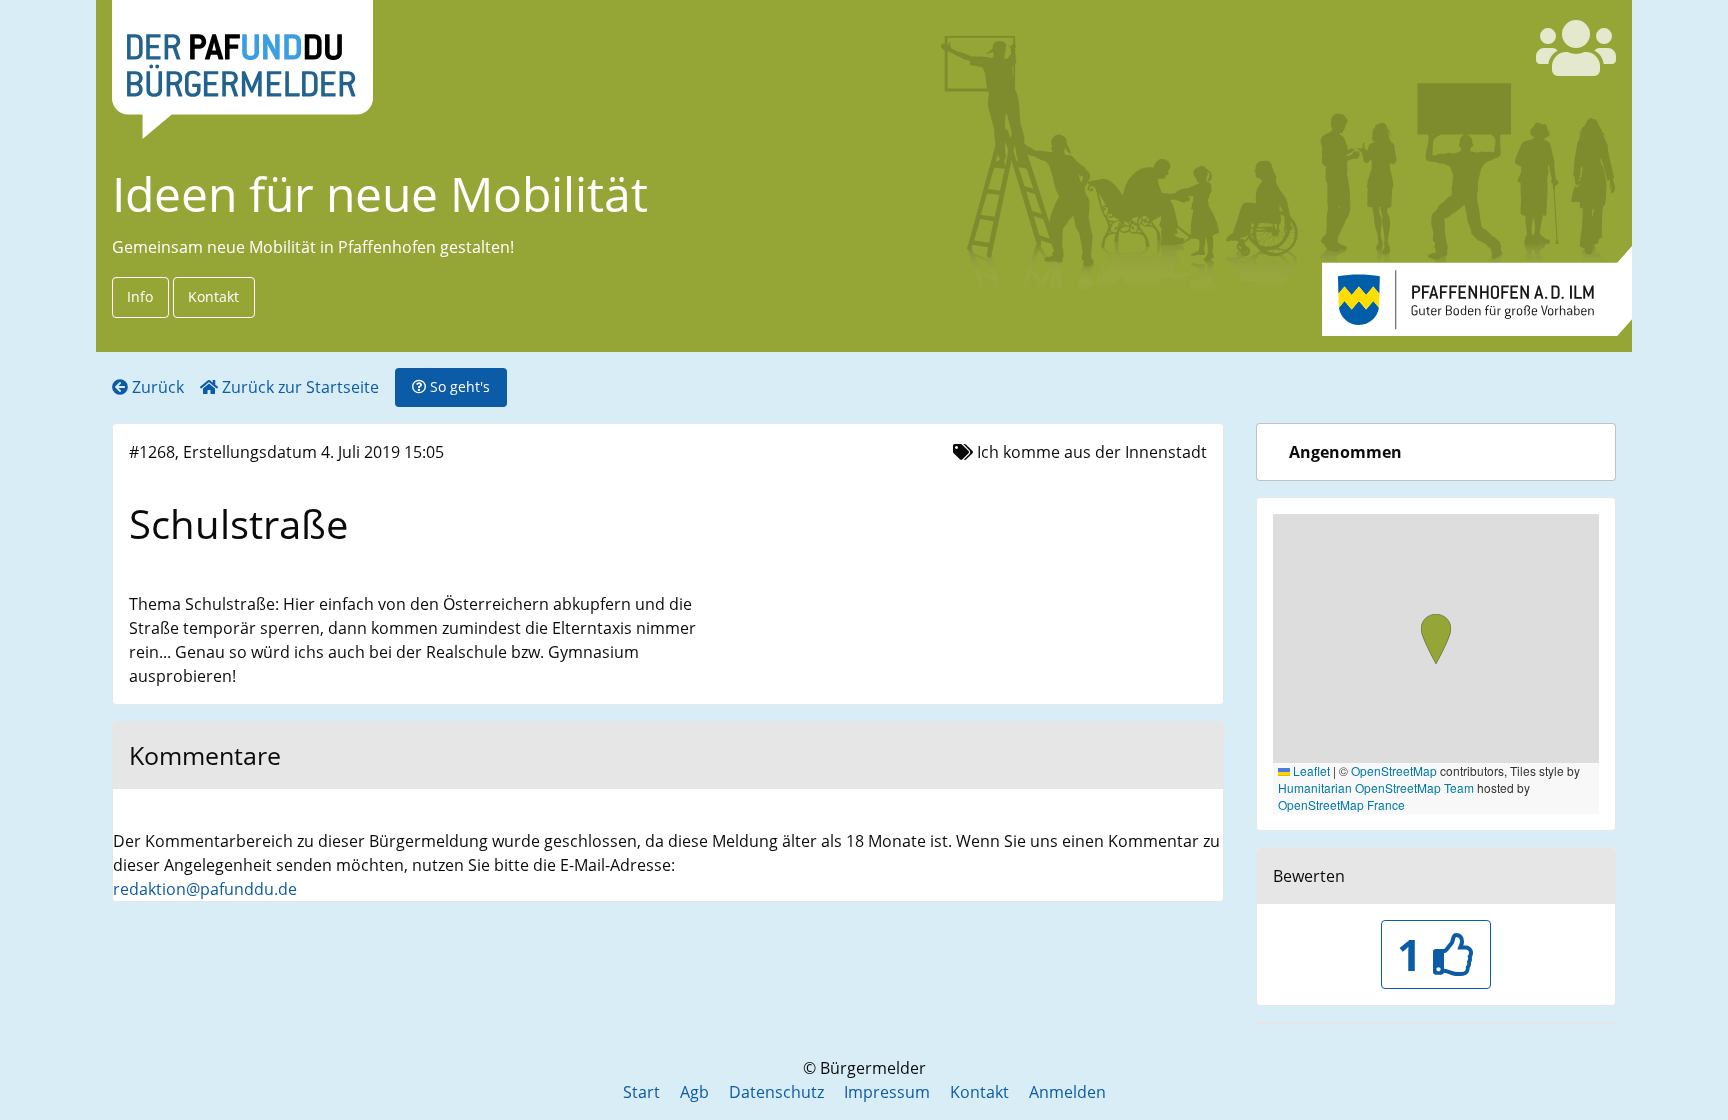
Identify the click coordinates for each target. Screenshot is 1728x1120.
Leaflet (1310, 770)
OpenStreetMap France (1341, 804)
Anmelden (1067, 1092)
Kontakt (213, 296)
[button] (1436, 641)
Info (140, 296)
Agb (694, 1092)
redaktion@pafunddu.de (205, 889)
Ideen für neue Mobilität (380, 193)
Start (641, 1092)
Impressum (887, 1092)
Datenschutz (776, 1092)
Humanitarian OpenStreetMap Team (1376, 787)
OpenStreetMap (1394, 770)
